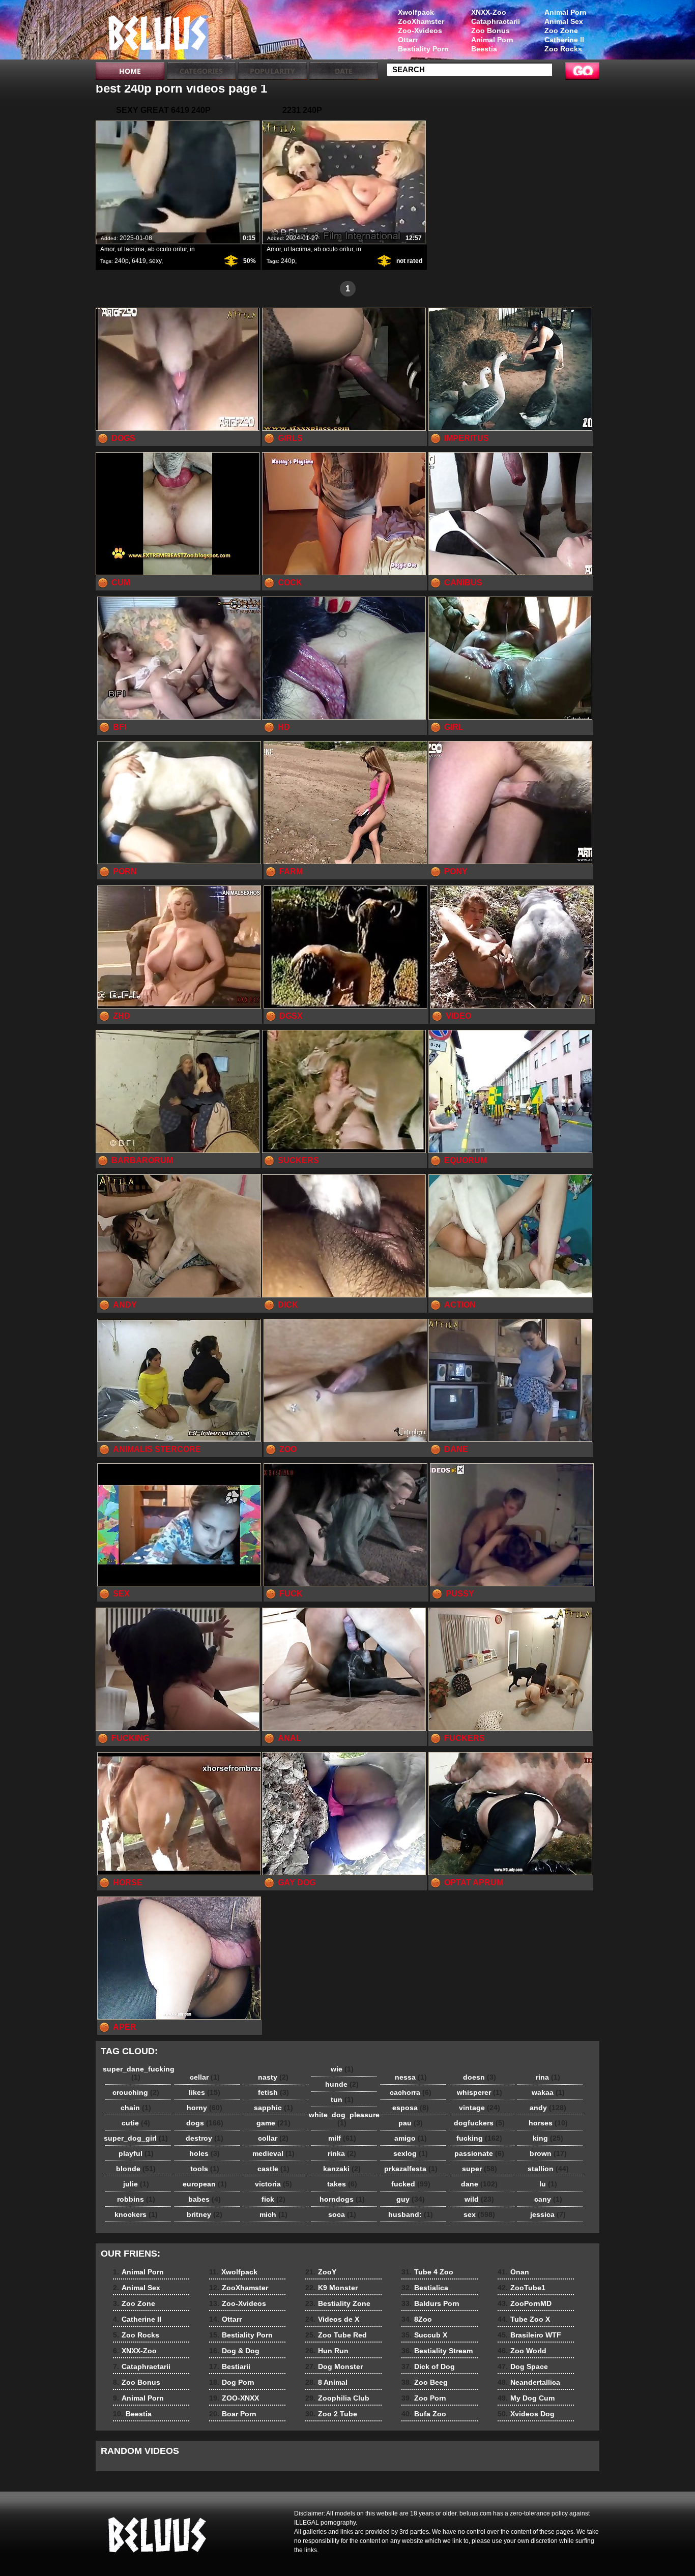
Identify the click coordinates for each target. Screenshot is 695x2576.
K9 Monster (331, 2288)
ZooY (321, 2272)
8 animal (160, 32)
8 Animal (326, 2382)
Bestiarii (230, 2366)
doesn (480, 2077)
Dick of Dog (428, 2366)
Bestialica (425, 2288)
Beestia (484, 49)
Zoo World (522, 2351)
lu (548, 2184)
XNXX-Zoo (489, 12)
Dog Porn (232, 2382)
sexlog (411, 2153)
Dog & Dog (234, 2351)
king (548, 2138)
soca (342, 2214)
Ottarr (408, 40)
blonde (136, 2169)
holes (205, 2153)
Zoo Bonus (490, 31)
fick (273, 2199)
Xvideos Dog (526, 2414)
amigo (411, 2138)
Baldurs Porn (430, 2303)
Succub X (424, 2335)
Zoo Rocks (563, 49)
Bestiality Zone (338, 2303)
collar (273, 2138)
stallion (548, 2169)
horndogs (342, 2199)
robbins (136, 2199)
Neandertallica (529, 2382)
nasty (273, 2077)
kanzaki (342, 2169)
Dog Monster (334, 2366)
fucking (479, 2138)
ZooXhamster (421, 21)
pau (411, 2123)
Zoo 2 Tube (331, 2414)
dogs (205, 2123)
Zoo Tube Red (336, 2335)
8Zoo (417, 2319)
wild (479, 2199)
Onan (513, 2272)
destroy (205, 2138)
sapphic (273, 2108)
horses (548, 2123)
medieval (273, 2153)
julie (136, 2184)
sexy (155, 261)
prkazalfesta (411, 2169)
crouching (136, 2092)
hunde (342, 2084)
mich (273, 2214)
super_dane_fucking (138, 2073)
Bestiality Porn (423, 49)
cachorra (411, 2092)
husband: (411, 2214)
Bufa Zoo (424, 2414)
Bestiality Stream (437, 2351)
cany (548, 2199)
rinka (342, 2153)
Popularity (272, 71)
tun (342, 2099)
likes (205, 2092)
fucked (411, 2184)
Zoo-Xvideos (420, 31)
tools (205, 2169)
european (205, 2184)
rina (548, 2077)
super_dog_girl (136, 2138)
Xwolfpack (416, 12)
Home (130, 71)
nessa (411, 2077)
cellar (205, 2077)
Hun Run (327, 2351)
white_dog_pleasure (344, 2119)
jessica (548, 2214)
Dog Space (523, 2366)
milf (342, 2138)
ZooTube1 (522, 2288)
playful (136, 2153)
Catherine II (564, 40)
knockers (136, 2214)
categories (201, 71)
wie (342, 2069)
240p (122, 261)
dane (479, 2184)
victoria (273, 2184)
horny (205, 2108)
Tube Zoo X (524, 2319)
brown (548, 2153)
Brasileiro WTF (529, 2335)
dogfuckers (479, 2123)
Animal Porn (566, 12)
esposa (411, 2108)
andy (548, 2108)
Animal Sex (564, 21)
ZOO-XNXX (234, 2398)
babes (205, 2199)
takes (342, 2184)
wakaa (548, 2092)
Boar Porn (233, 2414)
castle (273, 2169)
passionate (479, 2153)
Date (344, 71)
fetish (273, 2092)
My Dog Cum (526, 2398)
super (480, 2169)
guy (411, 2199)
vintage (480, 2108)
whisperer (480, 2092)
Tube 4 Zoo (427, 2272)
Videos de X (332, 2319)
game (273, 2123)
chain (136, 2108)
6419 (139, 261)
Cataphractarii (496, 21)
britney (205, 2214)
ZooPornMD (525, 2303)
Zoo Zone (561, 31)
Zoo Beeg (425, 2382)
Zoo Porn (424, 2398)
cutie (136, 2123)
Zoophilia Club (337, 2398)
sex (479, 2214)
